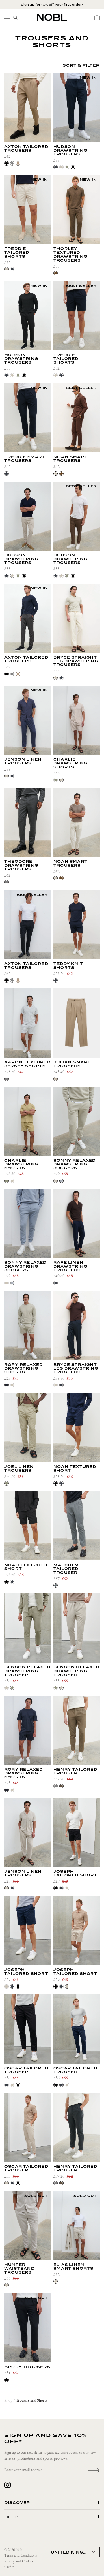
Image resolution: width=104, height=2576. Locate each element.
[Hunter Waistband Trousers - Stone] (27, 2226)
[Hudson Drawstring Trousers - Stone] (27, 516)
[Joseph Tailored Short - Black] (77, 1832)
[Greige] (56, 1079)
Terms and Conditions (21, 2556)
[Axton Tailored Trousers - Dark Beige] (27, 108)
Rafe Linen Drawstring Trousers (70, 1267)
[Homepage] (52, 17)
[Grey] (6, 1079)
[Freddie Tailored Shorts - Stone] (27, 210)
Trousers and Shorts (31, 2401)
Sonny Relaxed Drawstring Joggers (75, 1165)
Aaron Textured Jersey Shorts (27, 1064)
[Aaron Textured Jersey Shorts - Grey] (27, 1023)
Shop (8, 2401)
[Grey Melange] (56, 1585)
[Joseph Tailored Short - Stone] (77, 1931)
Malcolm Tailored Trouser (66, 1569)
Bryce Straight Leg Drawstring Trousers (76, 661)
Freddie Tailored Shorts (17, 253)
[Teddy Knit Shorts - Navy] (77, 925)
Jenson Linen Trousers (23, 761)
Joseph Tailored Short (75, 1874)
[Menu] (7, 17)
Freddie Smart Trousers (25, 459)
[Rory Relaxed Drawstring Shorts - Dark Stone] (27, 1325)
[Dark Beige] (18, 163)
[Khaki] (12, 1688)
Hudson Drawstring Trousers (70, 151)
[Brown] (56, 273)
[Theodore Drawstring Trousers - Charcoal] (27, 822)
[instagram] (8, 2485)
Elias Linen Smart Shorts (73, 2267)
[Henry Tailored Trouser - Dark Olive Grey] (77, 1730)
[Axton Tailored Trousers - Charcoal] (27, 618)
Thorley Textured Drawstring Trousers (70, 255)
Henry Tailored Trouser (75, 1772)
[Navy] (56, 167)
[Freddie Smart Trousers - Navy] (27, 418)
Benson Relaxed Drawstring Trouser (27, 1671)
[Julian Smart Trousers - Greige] (77, 1023)
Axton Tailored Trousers (26, 149)
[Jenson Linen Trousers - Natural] (27, 1832)
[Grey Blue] (61, 1181)
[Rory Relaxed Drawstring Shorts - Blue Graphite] (27, 1730)
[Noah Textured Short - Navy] (77, 1428)
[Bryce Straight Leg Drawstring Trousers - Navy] (77, 1325)
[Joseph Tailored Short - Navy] (27, 1931)
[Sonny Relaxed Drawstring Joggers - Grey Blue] (27, 1223)
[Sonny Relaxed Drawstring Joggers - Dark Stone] (77, 1121)
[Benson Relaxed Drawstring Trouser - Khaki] (27, 1628)
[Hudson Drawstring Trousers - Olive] (77, 516)
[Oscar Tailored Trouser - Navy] (77, 2029)
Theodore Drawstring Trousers (21, 866)
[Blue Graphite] (6, 1385)
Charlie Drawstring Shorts (70, 764)
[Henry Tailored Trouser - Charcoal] (77, 2127)
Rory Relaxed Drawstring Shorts (24, 1369)
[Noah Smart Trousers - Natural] (77, 822)
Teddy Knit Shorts (68, 966)
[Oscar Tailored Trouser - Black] (27, 2029)
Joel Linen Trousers (19, 1469)
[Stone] (61, 167)
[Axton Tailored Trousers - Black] (27, 925)
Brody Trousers (27, 2367)
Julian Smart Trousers (72, 1064)
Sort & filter (81, 66)
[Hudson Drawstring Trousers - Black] (27, 316)
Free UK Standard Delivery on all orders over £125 (52, 5)
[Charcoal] (12, 163)
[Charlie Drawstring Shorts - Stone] (77, 720)
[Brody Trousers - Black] (27, 2328)
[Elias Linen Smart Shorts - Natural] (77, 2226)
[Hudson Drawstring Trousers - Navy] (77, 108)
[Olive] (67, 167)
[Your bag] (97, 17)
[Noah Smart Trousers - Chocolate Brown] (77, 418)
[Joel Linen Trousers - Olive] (27, 1428)
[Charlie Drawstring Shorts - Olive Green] (27, 1121)
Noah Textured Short (75, 1469)
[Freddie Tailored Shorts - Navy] (77, 316)
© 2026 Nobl (14, 2550)
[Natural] (56, 474)
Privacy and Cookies (19, 2561)
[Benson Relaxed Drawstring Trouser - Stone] (77, 1628)
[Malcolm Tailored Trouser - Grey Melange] (77, 1526)
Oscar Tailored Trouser (26, 2070)
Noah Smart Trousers (70, 459)
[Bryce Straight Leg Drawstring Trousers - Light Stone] (77, 618)
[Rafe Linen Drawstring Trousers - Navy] (77, 1223)
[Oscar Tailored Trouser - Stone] (27, 2127)
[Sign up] (94, 2470)
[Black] (6, 163)
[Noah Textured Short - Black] (27, 1526)
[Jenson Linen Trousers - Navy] (27, 720)
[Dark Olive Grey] (61, 1786)
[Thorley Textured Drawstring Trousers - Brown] (77, 210)
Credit (9, 2567)
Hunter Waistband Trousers (19, 2269)
